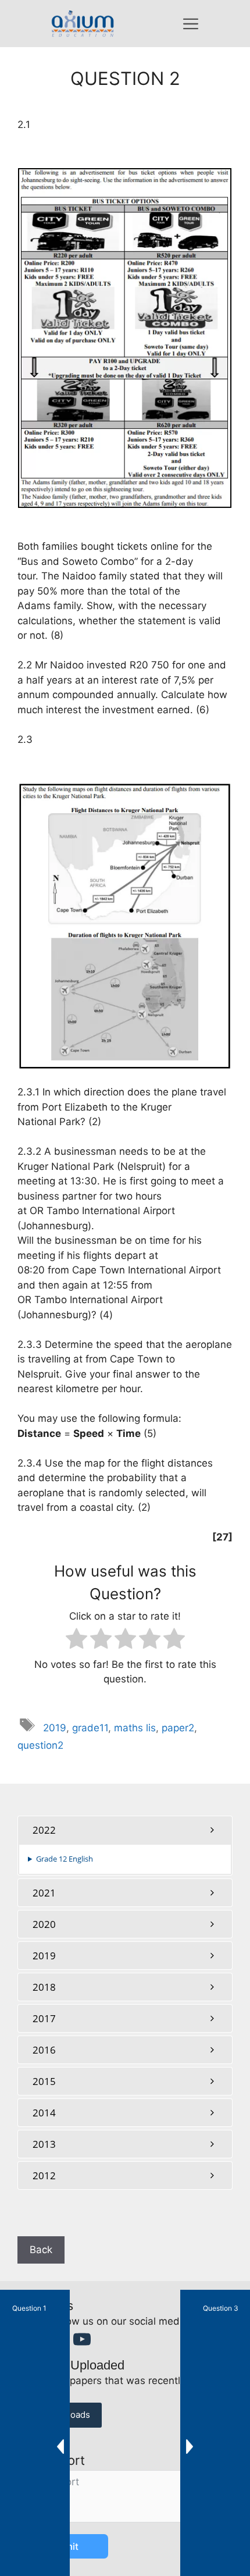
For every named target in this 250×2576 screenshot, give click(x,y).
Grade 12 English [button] (65, 1859)
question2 (40, 1745)
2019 (55, 1728)
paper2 (178, 1728)
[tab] (125, 1830)
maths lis (135, 1728)
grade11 (90, 1728)
